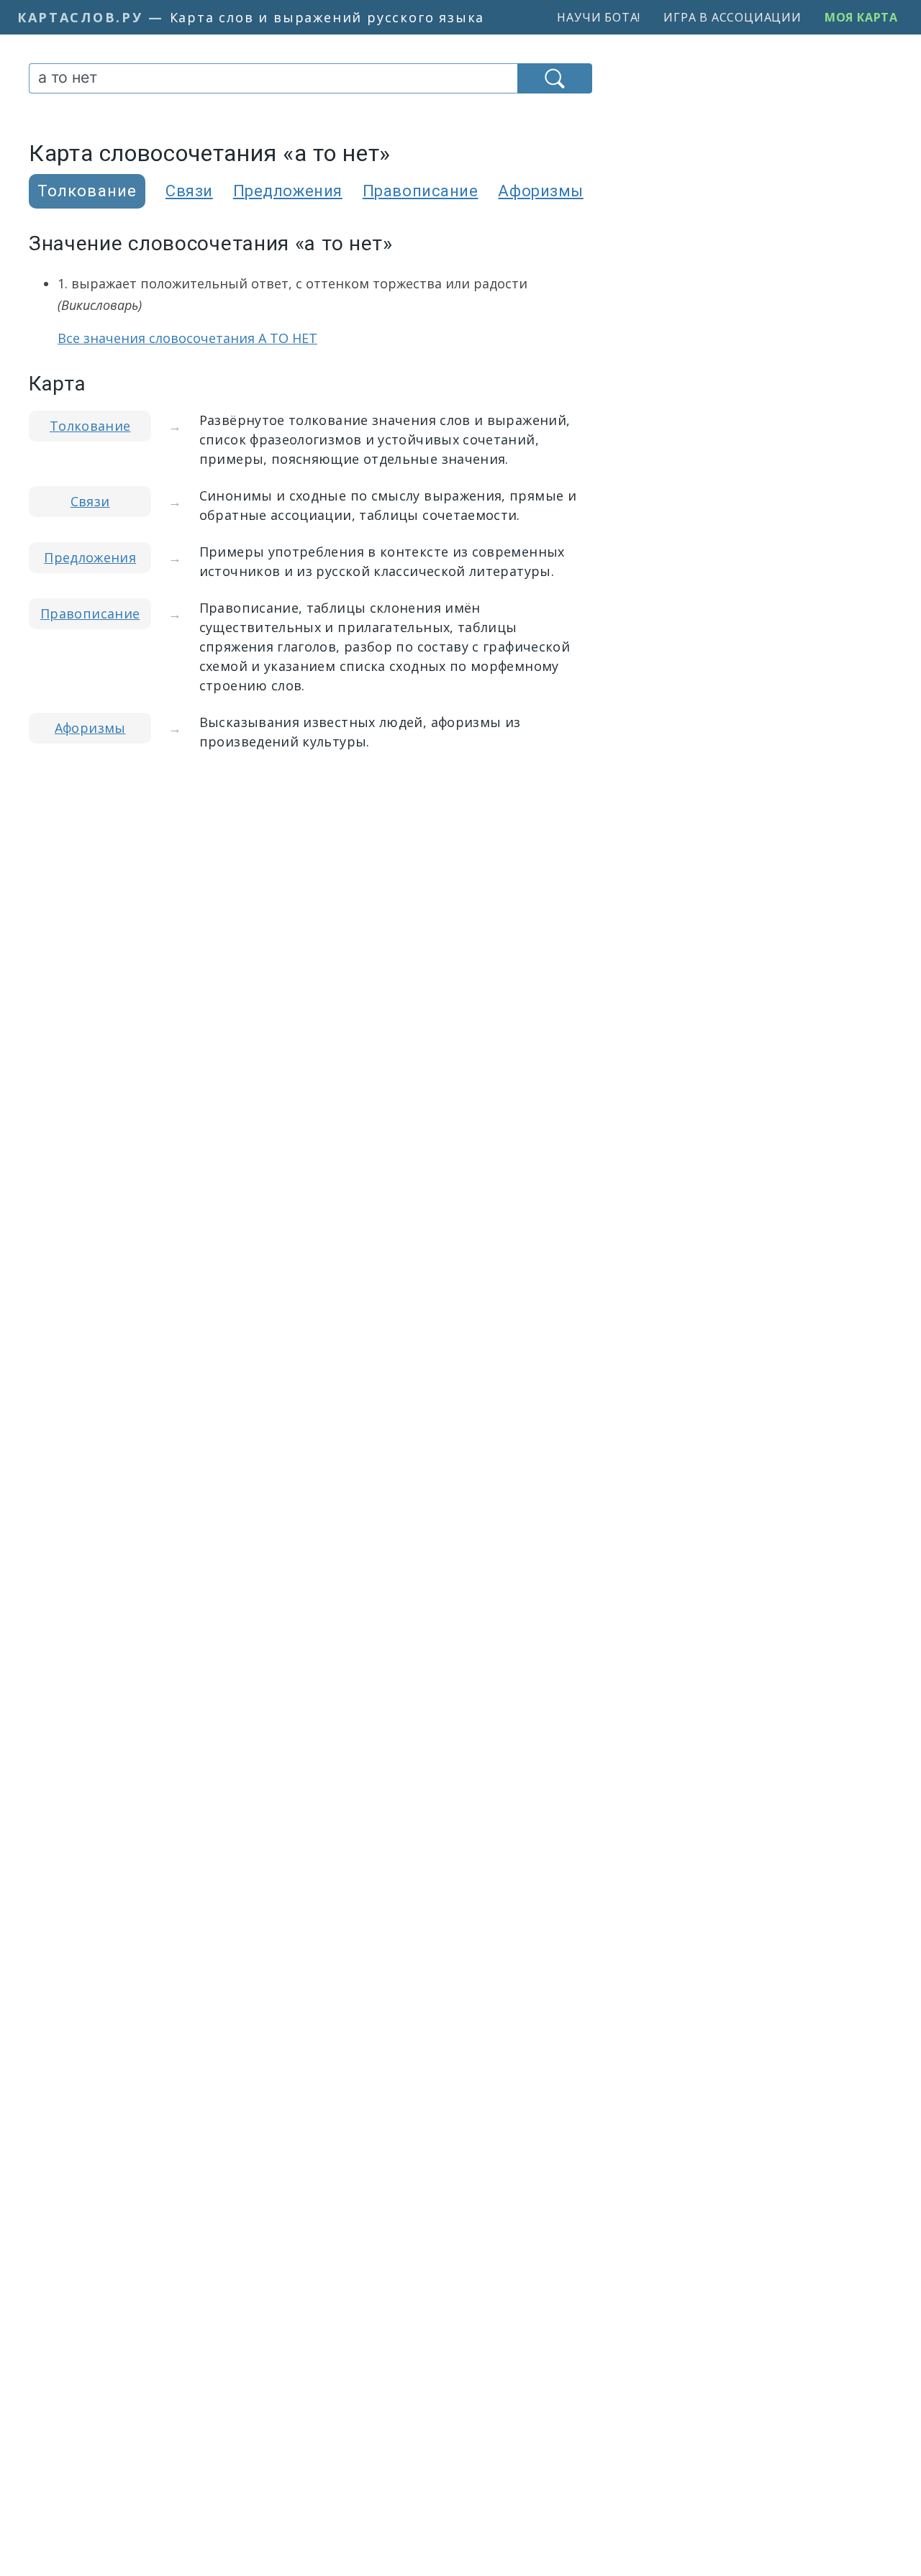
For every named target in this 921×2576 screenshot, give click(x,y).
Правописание (421, 191)
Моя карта (861, 17)
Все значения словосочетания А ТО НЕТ (187, 338)
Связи (189, 191)
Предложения (288, 191)
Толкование (90, 426)
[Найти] (555, 78)
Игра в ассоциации (732, 17)
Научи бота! (599, 17)
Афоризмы (540, 191)
